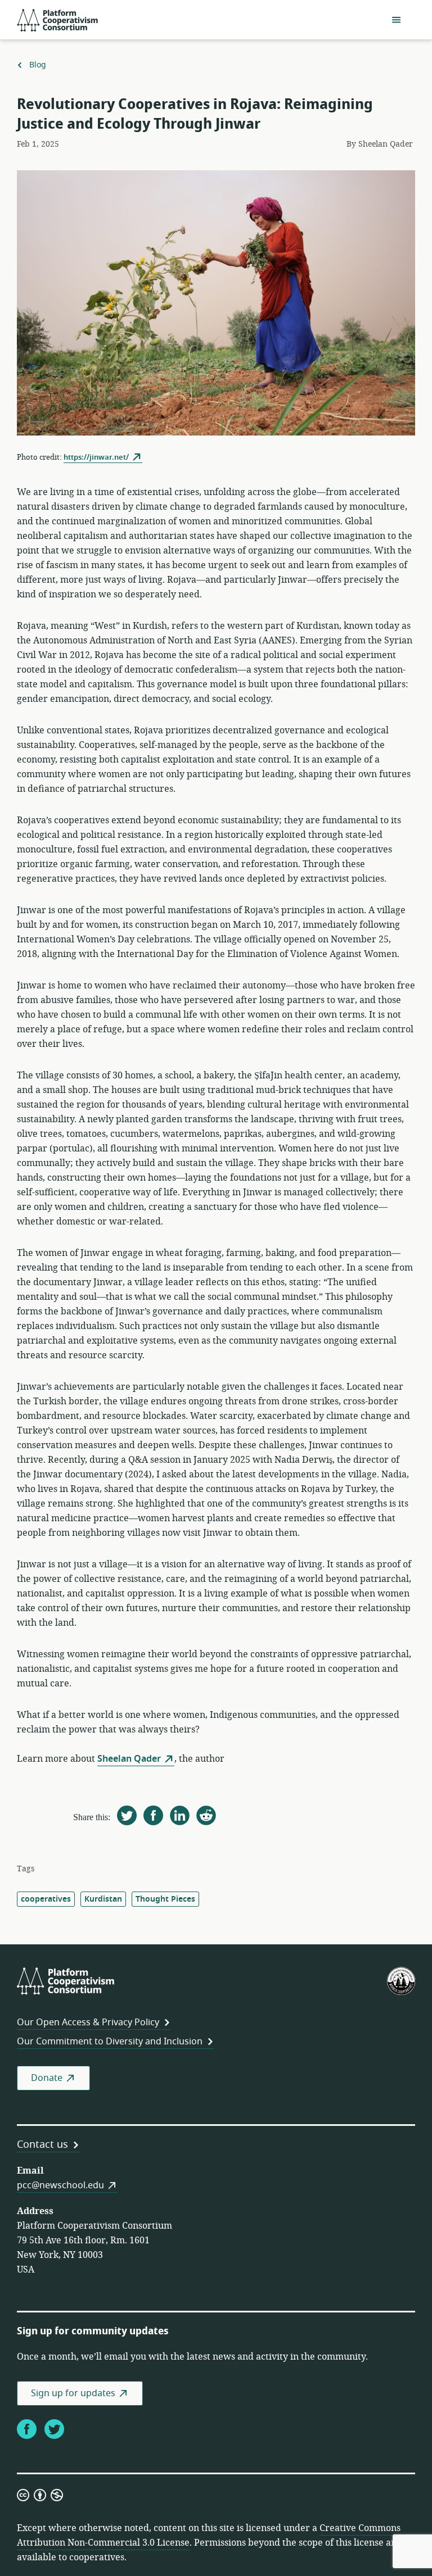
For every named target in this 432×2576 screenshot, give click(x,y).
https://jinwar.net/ (96, 457)
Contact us (42, 2144)
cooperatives (46, 1899)
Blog (37, 65)
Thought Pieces (165, 1899)
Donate (47, 2078)
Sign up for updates (73, 2393)
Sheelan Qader (129, 1759)
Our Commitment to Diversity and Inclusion (110, 2042)
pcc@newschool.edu (60, 2185)
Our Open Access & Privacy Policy (88, 2022)
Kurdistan (103, 1899)
